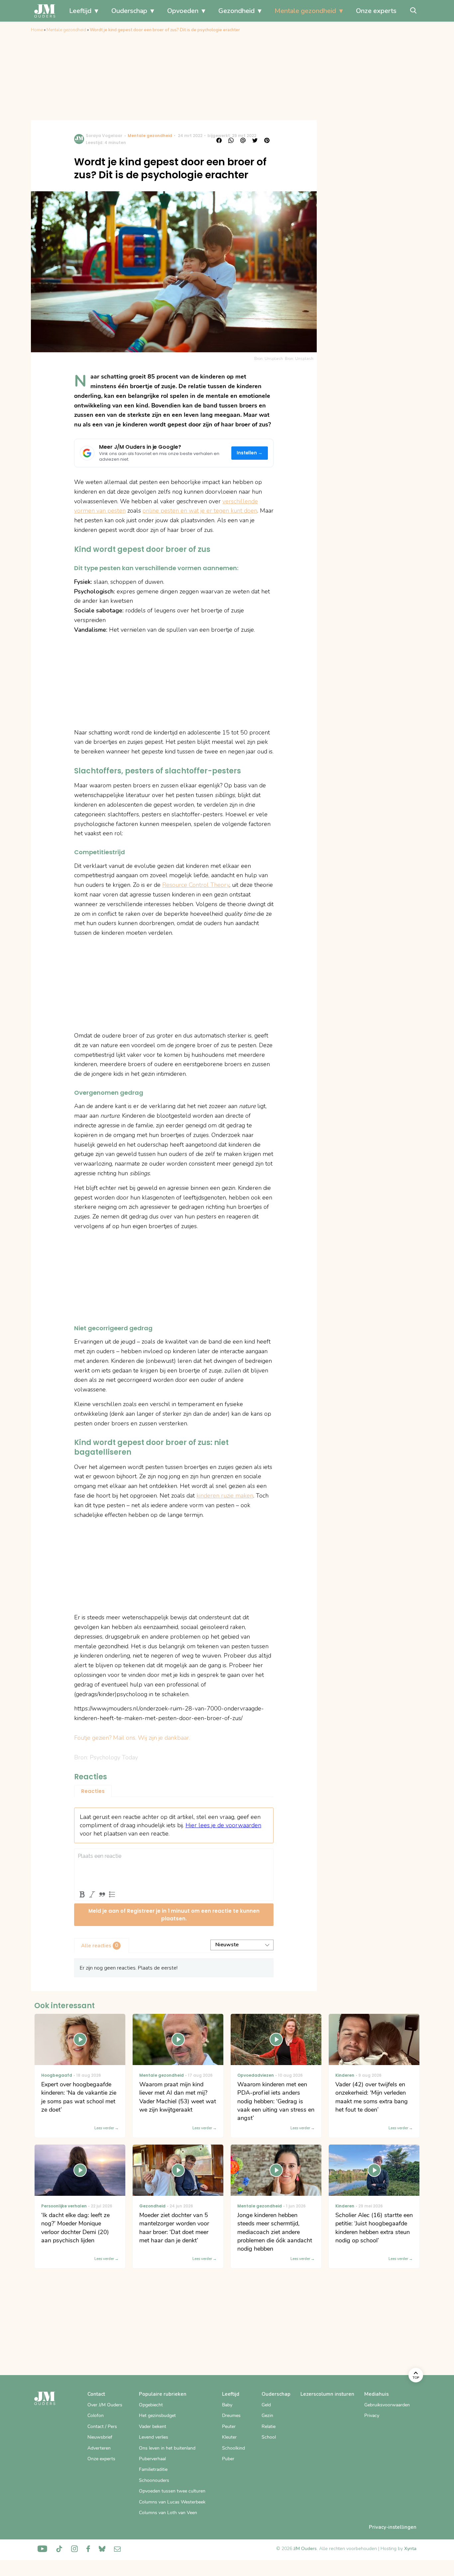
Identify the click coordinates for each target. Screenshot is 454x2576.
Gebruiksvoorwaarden (387, 2405)
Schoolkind (233, 2448)
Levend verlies (154, 2437)
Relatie (269, 2426)
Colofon (96, 2415)
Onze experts (376, 11)
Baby (227, 2405)
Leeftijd (80, 11)
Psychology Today (114, 1757)
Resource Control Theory (196, 885)
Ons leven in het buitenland (167, 2448)
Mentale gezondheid (305, 11)
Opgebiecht (151, 2405)
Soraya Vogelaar (104, 136)
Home (37, 30)
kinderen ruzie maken (225, 1496)
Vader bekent (153, 2426)
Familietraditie (153, 2469)
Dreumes (231, 2415)
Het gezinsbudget (157, 2415)
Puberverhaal (152, 2459)
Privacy (372, 2415)
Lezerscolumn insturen (327, 2394)
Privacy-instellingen (393, 2527)
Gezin (267, 2415)
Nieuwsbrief (100, 2437)
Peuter (229, 2426)
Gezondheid (236, 11)
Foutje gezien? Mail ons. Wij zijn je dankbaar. (132, 1738)
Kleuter (229, 2437)
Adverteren (99, 2448)
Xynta (410, 2549)
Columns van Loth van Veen (168, 2513)
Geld (266, 2405)
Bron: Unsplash (299, 359)
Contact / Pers (102, 2426)
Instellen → (250, 453)
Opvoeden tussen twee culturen (172, 2491)
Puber (228, 2459)
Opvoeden (183, 11)
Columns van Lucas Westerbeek (172, 2502)
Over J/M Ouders (105, 2405)
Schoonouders (154, 2480)
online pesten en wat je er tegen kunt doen (200, 511)
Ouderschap (129, 11)
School (269, 2437)
